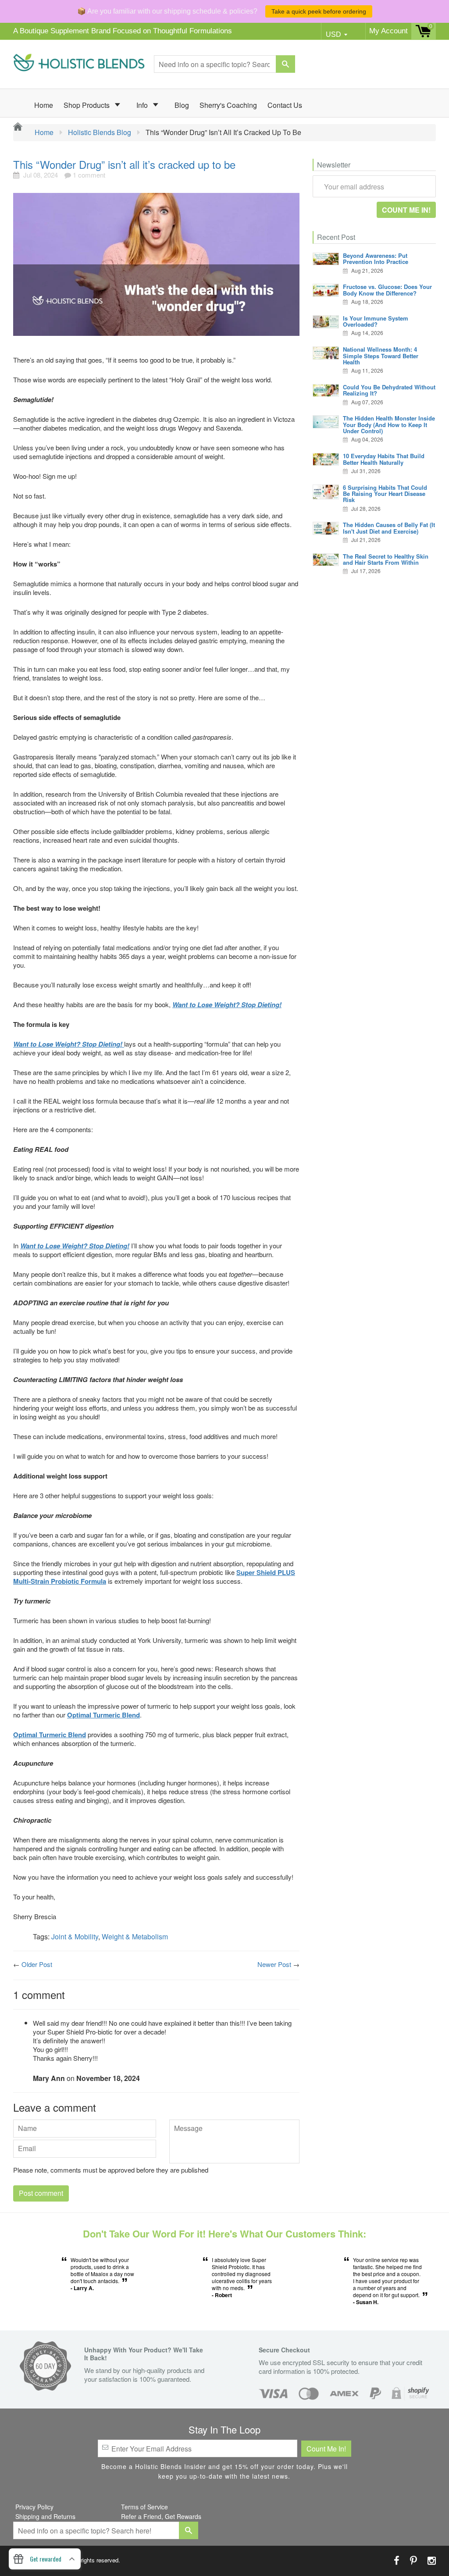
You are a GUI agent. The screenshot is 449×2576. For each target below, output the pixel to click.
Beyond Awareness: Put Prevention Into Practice (376, 258)
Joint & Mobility (75, 1936)
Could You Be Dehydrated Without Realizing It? (389, 390)
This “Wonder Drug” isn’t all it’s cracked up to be (124, 164)
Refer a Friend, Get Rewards (161, 2516)
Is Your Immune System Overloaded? (376, 321)
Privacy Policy (34, 2507)
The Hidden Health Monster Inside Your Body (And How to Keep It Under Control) (389, 424)
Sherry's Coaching (228, 105)
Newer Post (274, 1964)
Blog (182, 105)
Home (44, 105)
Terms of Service (144, 2507)
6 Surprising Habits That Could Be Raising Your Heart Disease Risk (385, 494)
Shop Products (87, 105)
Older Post (37, 1964)
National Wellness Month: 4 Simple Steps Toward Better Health (381, 356)
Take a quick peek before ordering (319, 11)
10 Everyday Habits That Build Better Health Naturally (384, 459)
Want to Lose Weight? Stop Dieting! (75, 1246)
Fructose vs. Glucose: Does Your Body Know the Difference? (387, 290)
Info (143, 105)
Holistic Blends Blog (100, 132)
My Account (388, 31)
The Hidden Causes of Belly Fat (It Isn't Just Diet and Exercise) (389, 528)
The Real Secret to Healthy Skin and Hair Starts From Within (386, 559)
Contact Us (285, 105)
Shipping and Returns (45, 2516)
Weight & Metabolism (135, 1936)
